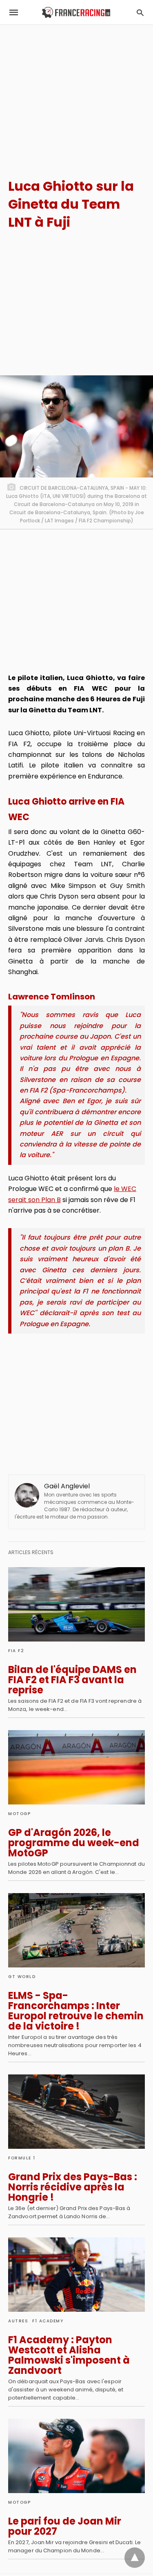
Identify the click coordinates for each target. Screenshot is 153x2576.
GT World (22, 1977)
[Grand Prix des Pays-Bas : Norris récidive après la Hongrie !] (76, 2112)
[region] (76, 94)
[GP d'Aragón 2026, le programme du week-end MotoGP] (76, 1767)
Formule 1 (22, 2158)
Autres (18, 2321)
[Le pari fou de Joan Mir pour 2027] (76, 2456)
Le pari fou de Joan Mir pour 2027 (65, 2526)
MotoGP (19, 1814)
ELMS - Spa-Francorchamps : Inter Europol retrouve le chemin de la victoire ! (76, 2011)
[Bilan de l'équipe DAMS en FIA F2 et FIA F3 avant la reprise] (76, 1604)
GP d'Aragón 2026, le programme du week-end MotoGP (74, 1843)
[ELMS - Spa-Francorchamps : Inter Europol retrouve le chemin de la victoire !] (76, 1930)
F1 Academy (48, 2321)
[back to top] (135, 2558)
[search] (140, 12)
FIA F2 (16, 1651)
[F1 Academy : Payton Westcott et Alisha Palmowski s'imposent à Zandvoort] (76, 2275)
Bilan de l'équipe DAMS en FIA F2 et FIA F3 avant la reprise (72, 1680)
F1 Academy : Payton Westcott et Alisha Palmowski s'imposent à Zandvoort (69, 2355)
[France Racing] (76, 12)
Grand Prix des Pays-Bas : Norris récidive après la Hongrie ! (73, 2187)
